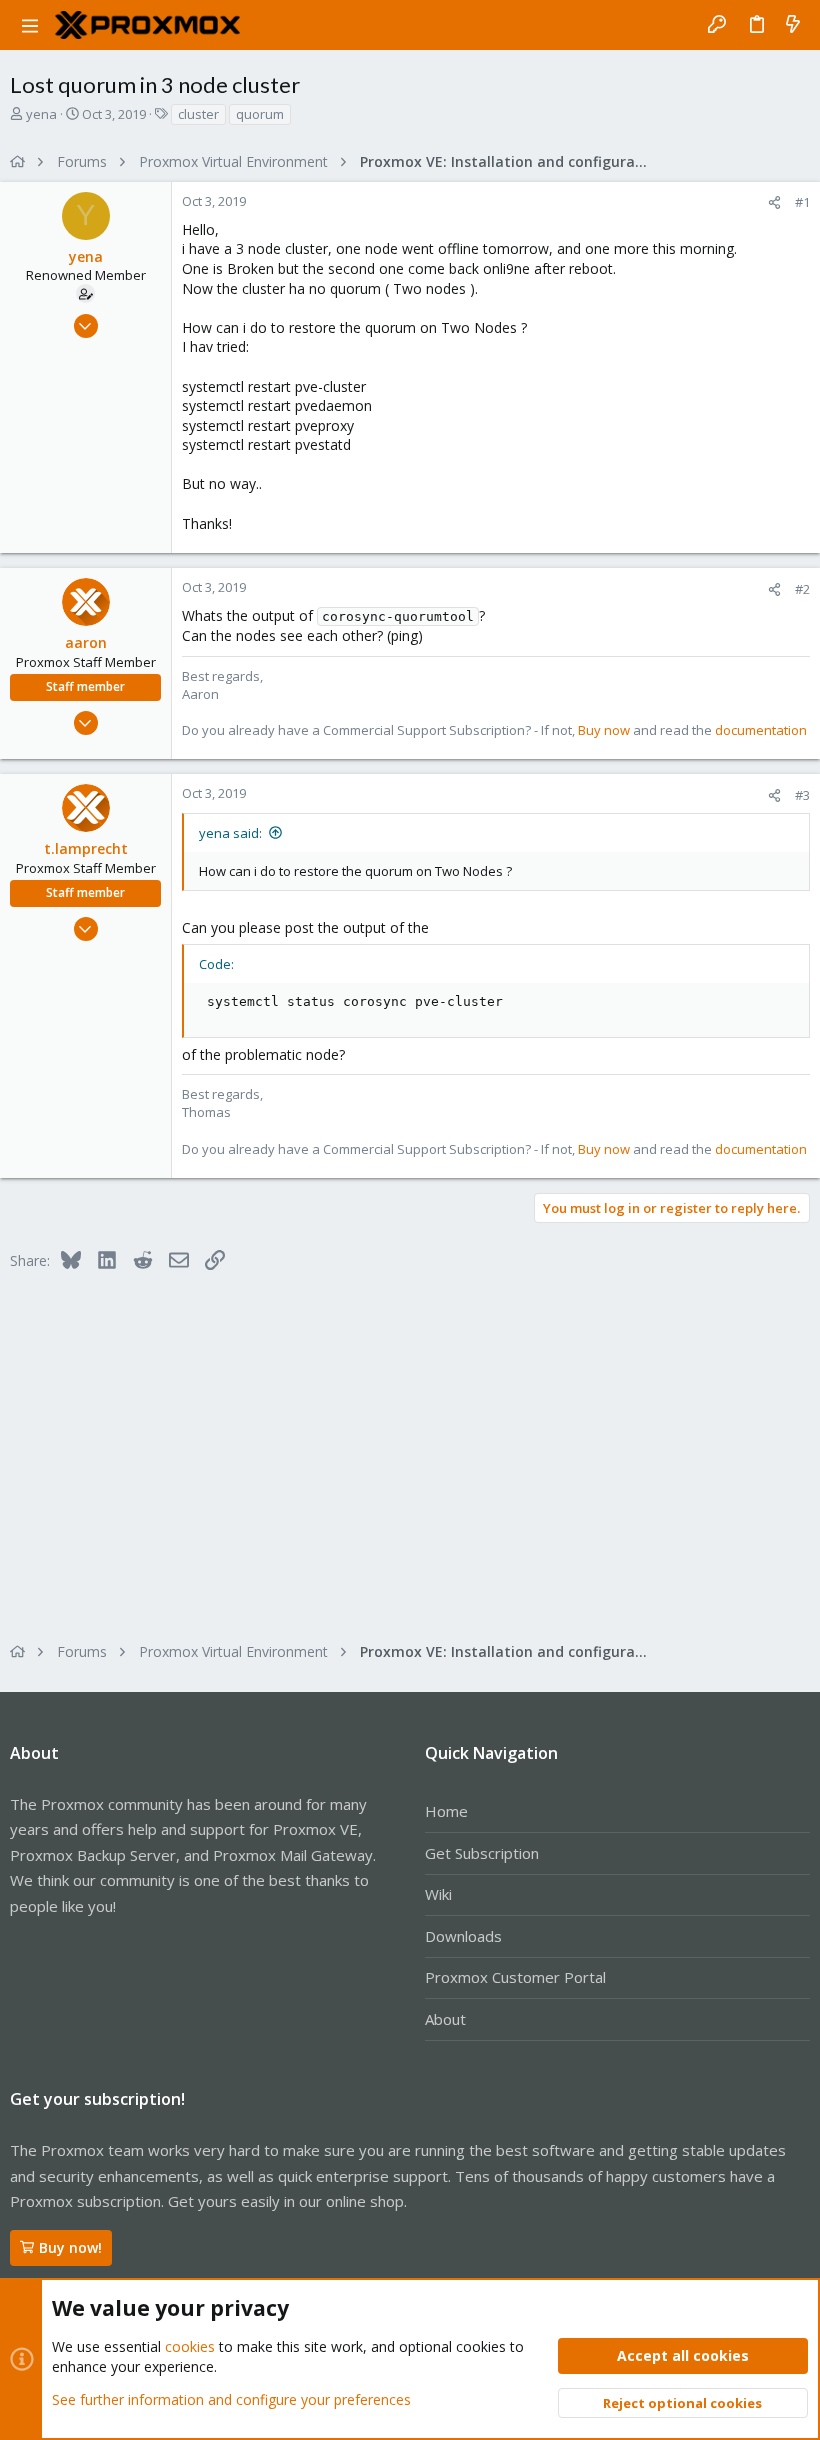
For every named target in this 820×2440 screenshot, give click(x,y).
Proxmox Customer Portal (515, 1977)
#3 (802, 795)
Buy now (604, 730)
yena (41, 114)
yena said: (230, 833)
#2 (802, 589)
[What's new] (793, 25)
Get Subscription (482, 1853)
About (445, 2019)
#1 (802, 202)
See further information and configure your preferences (231, 2399)
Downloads (463, 1936)
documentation (761, 730)
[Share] (774, 202)
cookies (190, 2346)
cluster (198, 114)
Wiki (438, 1894)
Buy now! (70, 2247)
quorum (260, 114)
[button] (30, 25)
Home (446, 1811)
